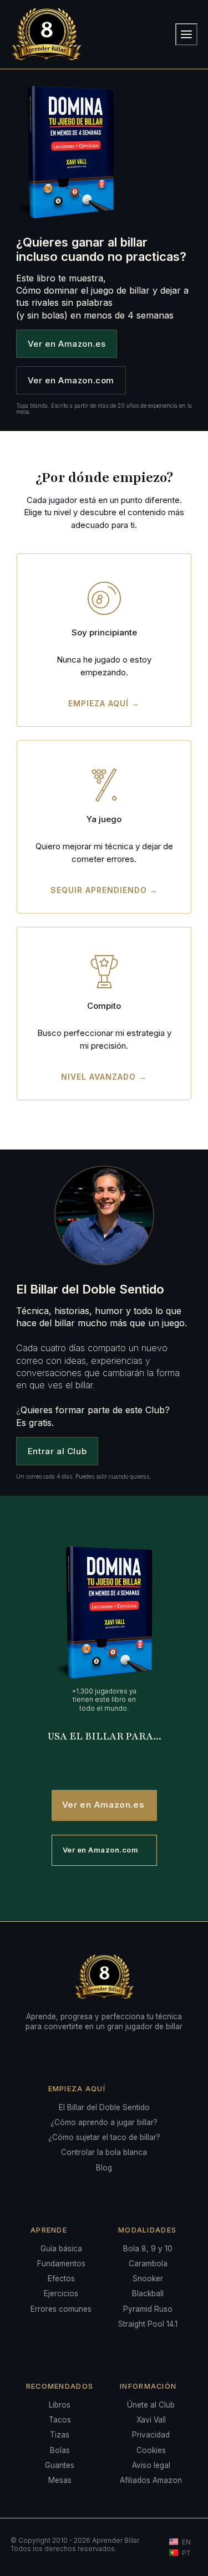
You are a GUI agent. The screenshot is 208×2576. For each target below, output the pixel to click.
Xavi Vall (151, 2420)
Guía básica (61, 2249)
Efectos (61, 2279)
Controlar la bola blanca (104, 2152)
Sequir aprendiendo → (104, 890)
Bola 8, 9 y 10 (148, 2249)
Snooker (148, 2279)
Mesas (60, 2480)
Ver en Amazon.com (71, 380)
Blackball (148, 2293)
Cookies (151, 2450)
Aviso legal (151, 2465)
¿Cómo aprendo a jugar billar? (104, 2122)
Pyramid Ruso (148, 2309)
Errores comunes (61, 2309)
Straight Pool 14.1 (148, 2324)
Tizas (60, 2435)
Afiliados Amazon (151, 2480)
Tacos (60, 2420)
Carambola (148, 2264)
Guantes (60, 2465)
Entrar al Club (57, 1451)
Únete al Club (151, 2405)
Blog (104, 2168)
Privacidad (151, 2435)
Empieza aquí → (104, 703)
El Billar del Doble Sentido (104, 2107)
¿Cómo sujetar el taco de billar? (104, 2137)
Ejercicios (61, 2293)
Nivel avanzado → (104, 1077)
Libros (60, 2405)
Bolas (60, 2450)
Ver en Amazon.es (67, 344)
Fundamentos (61, 2264)
